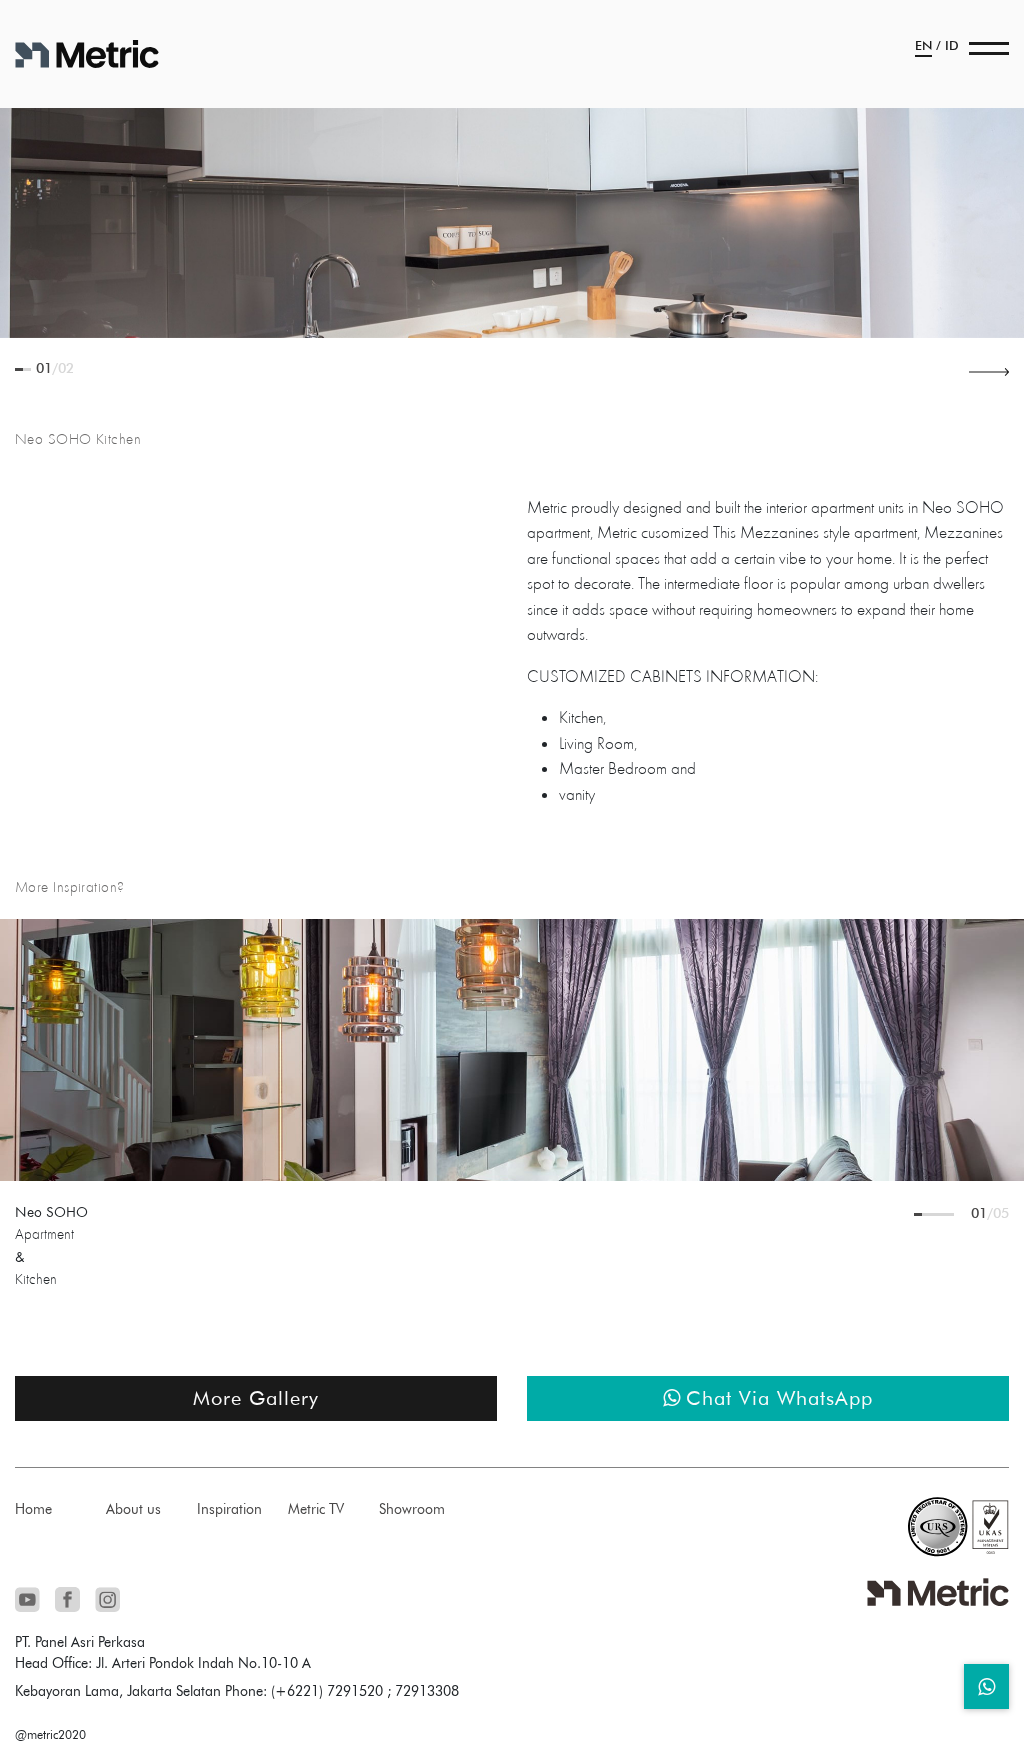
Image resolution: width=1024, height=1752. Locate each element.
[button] (19, 369)
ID (952, 45)
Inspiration (229, 1509)
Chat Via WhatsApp (779, 1398)
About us (133, 1509)
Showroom (412, 1509)
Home (33, 1509)
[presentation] (989, 370)
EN (923, 45)
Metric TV (316, 1509)
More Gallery (256, 1398)
